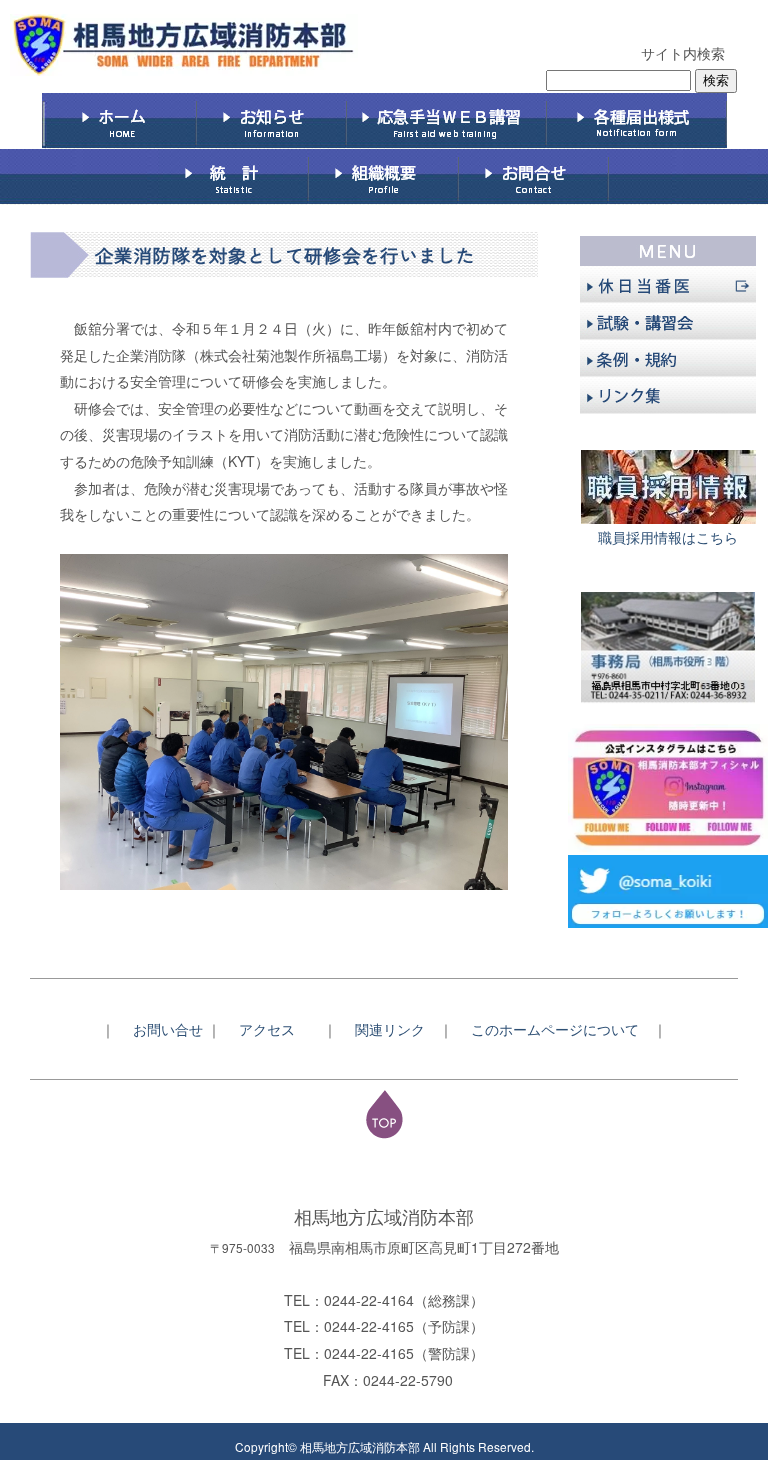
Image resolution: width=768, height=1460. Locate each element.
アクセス (274, 1029)
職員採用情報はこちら (668, 537)
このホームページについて (562, 1029)
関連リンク (390, 1029)
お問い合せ (168, 1029)
